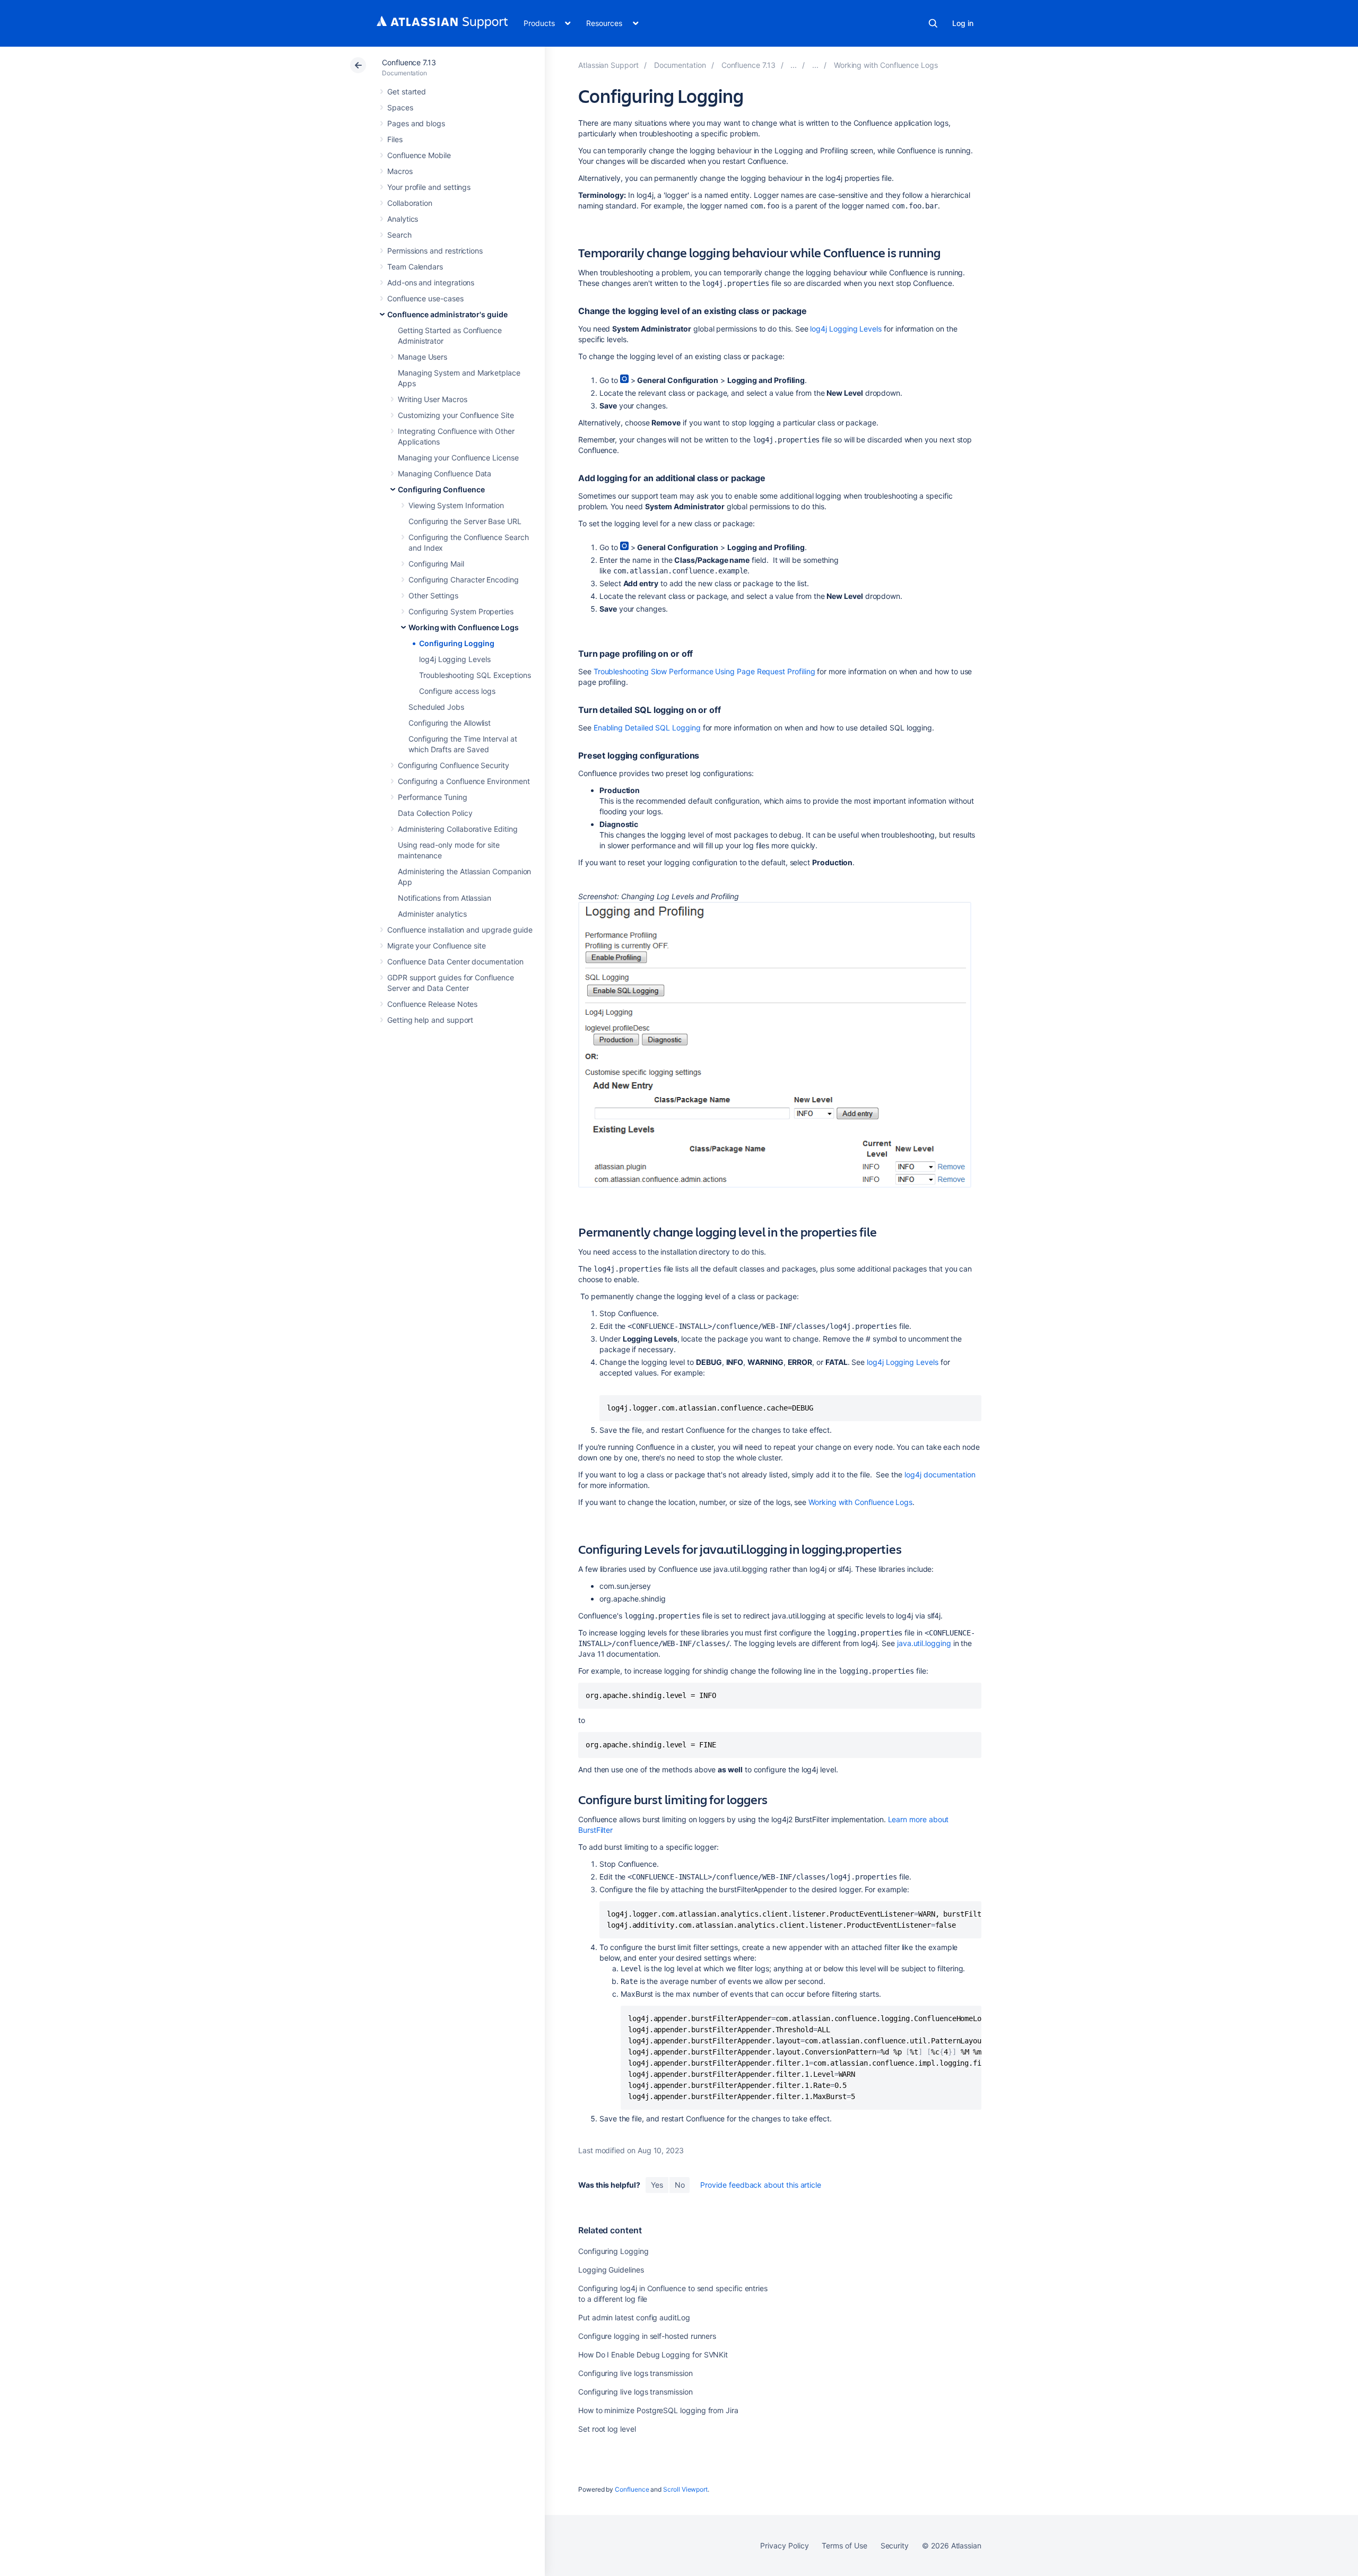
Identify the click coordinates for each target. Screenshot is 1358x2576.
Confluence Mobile (419, 155)
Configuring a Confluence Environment (464, 781)
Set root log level (607, 2429)
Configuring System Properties (461, 611)
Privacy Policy (784, 2545)
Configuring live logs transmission (636, 2373)
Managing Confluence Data (445, 473)
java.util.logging (923, 1643)
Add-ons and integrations (431, 282)
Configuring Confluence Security (454, 765)
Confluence (632, 2489)
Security (895, 2545)
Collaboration (410, 203)
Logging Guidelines (611, 2270)
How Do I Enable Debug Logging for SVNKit (653, 2355)
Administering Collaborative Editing (458, 829)
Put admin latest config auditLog (634, 2317)
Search (933, 23)
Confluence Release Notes (432, 1004)
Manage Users (423, 357)
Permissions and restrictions (435, 251)
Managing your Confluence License (458, 458)
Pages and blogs (416, 123)
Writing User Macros (433, 399)
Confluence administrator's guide (447, 314)
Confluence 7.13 (409, 62)
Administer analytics (432, 914)
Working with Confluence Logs (464, 627)
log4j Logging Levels (455, 659)
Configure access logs (457, 691)
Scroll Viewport (685, 2489)
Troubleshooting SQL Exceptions (475, 675)
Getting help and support (430, 1020)
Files (395, 139)
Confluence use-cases (425, 298)
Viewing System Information (456, 505)
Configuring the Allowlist (450, 723)
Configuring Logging (457, 643)
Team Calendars (415, 267)
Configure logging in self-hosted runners (647, 2336)
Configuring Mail (436, 564)
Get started (407, 92)
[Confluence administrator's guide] (794, 65)
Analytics (403, 219)
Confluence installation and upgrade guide (460, 930)
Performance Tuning (433, 797)
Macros (400, 171)
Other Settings (433, 595)
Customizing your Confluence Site (456, 415)
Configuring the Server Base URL (465, 521)
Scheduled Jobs (436, 707)
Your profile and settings (429, 187)
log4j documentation (940, 1474)
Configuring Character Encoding (464, 580)
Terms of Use (844, 2545)
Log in (963, 23)
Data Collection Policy (435, 813)
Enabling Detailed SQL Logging (647, 728)
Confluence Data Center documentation (455, 961)
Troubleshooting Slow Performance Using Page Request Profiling (704, 671)
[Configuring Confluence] (815, 65)
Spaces (400, 107)
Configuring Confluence (441, 489)
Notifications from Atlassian (445, 898)
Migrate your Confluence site (437, 946)
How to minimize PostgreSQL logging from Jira (658, 2410)
